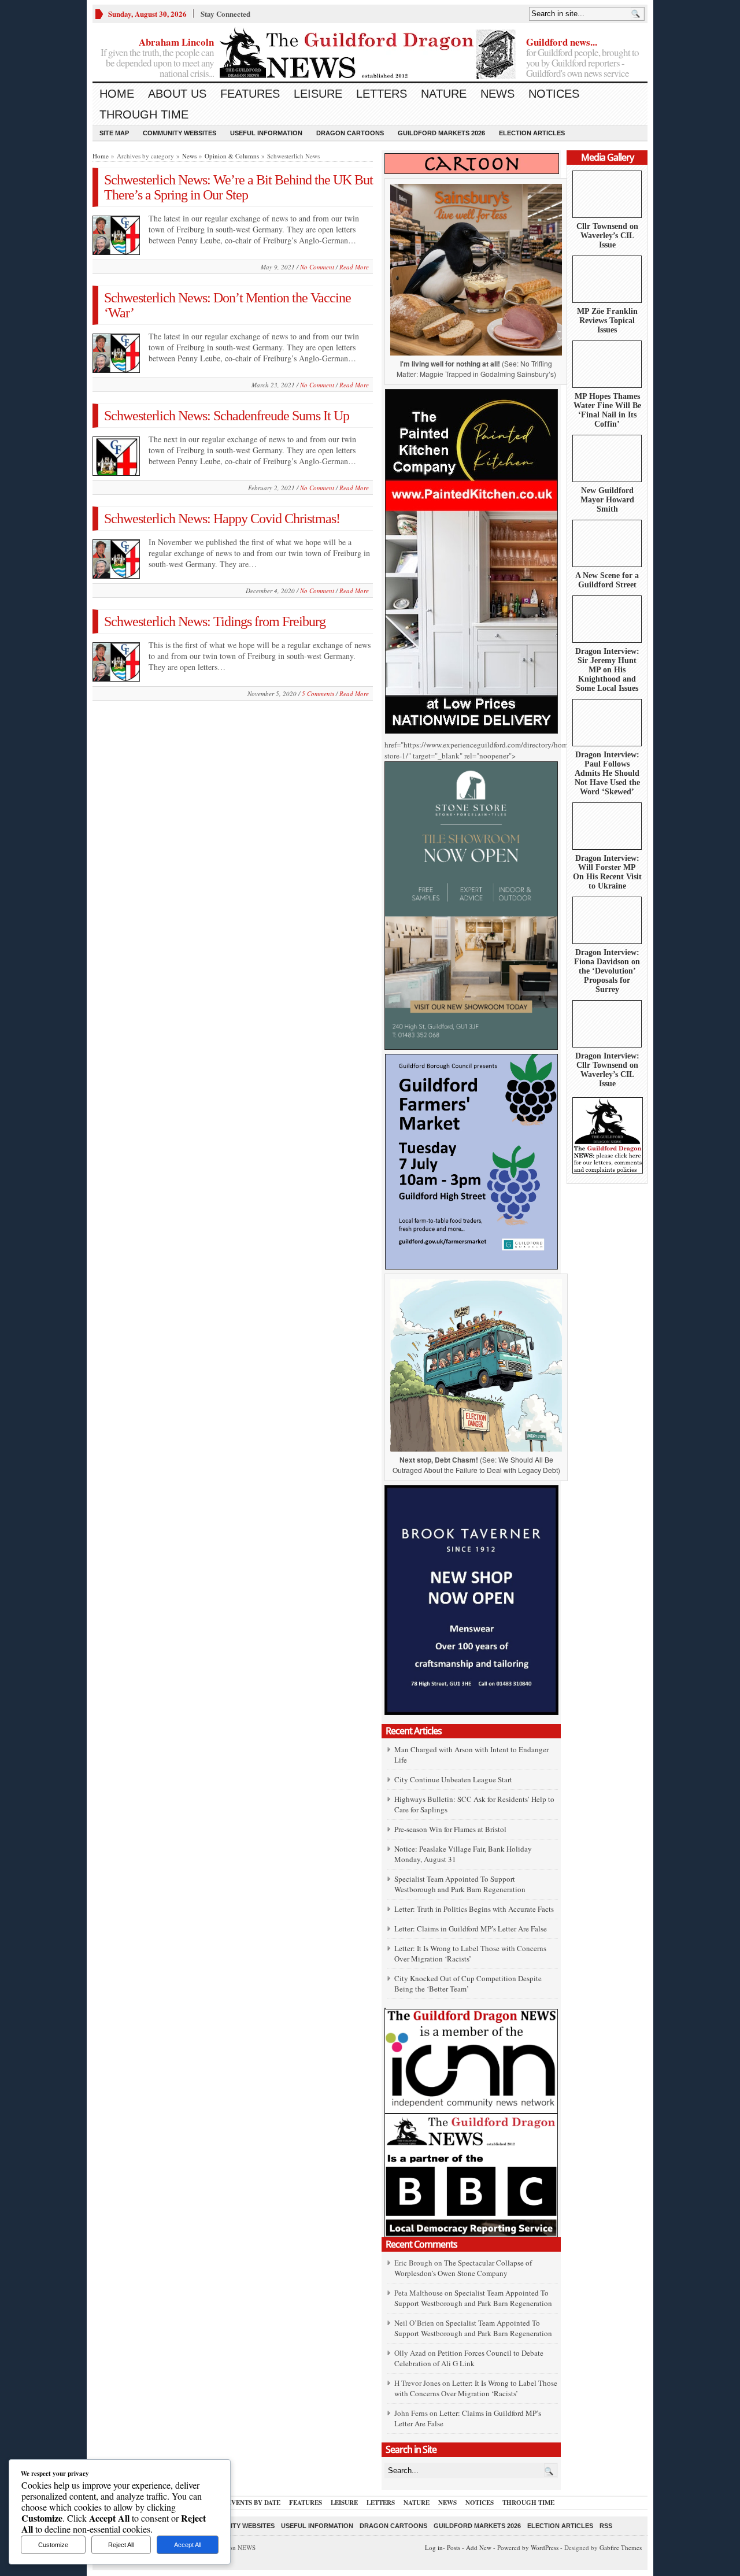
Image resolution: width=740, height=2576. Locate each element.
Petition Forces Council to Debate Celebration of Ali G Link (469, 2358)
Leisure (318, 94)
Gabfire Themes (621, 2547)
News (497, 94)
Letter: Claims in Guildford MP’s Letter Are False (471, 1929)
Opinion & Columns (232, 156)
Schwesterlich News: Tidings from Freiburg (215, 621)
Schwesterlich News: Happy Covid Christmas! (222, 519)
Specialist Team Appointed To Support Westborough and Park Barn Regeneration (460, 1884)
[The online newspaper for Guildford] (370, 55)
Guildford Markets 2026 (441, 133)
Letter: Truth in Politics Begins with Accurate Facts (474, 1909)
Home (117, 94)
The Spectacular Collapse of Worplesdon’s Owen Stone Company (463, 2268)
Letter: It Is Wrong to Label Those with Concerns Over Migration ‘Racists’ (470, 1953)
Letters (382, 94)
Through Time (144, 114)
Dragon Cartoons (350, 133)
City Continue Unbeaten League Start (453, 1779)
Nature (444, 94)
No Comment (317, 267)
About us (177, 94)
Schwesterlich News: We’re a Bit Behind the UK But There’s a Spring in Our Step (238, 187)
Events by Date (254, 2503)
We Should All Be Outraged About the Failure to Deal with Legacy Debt (475, 1465)
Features (250, 94)
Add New (479, 2547)
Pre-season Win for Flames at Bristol (450, 1829)
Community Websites (180, 133)
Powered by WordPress (528, 2547)
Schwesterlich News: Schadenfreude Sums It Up (227, 416)
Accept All (188, 2545)
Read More (354, 267)
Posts (454, 2547)
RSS (606, 2526)
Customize (53, 2545)
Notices (554, 94)
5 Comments (318, 693)
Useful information (266, 133)
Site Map (114, 133)
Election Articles (532, 133)
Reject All (121, 2545)
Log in (434, 2547)
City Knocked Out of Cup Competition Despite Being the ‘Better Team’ (468, 1983)
